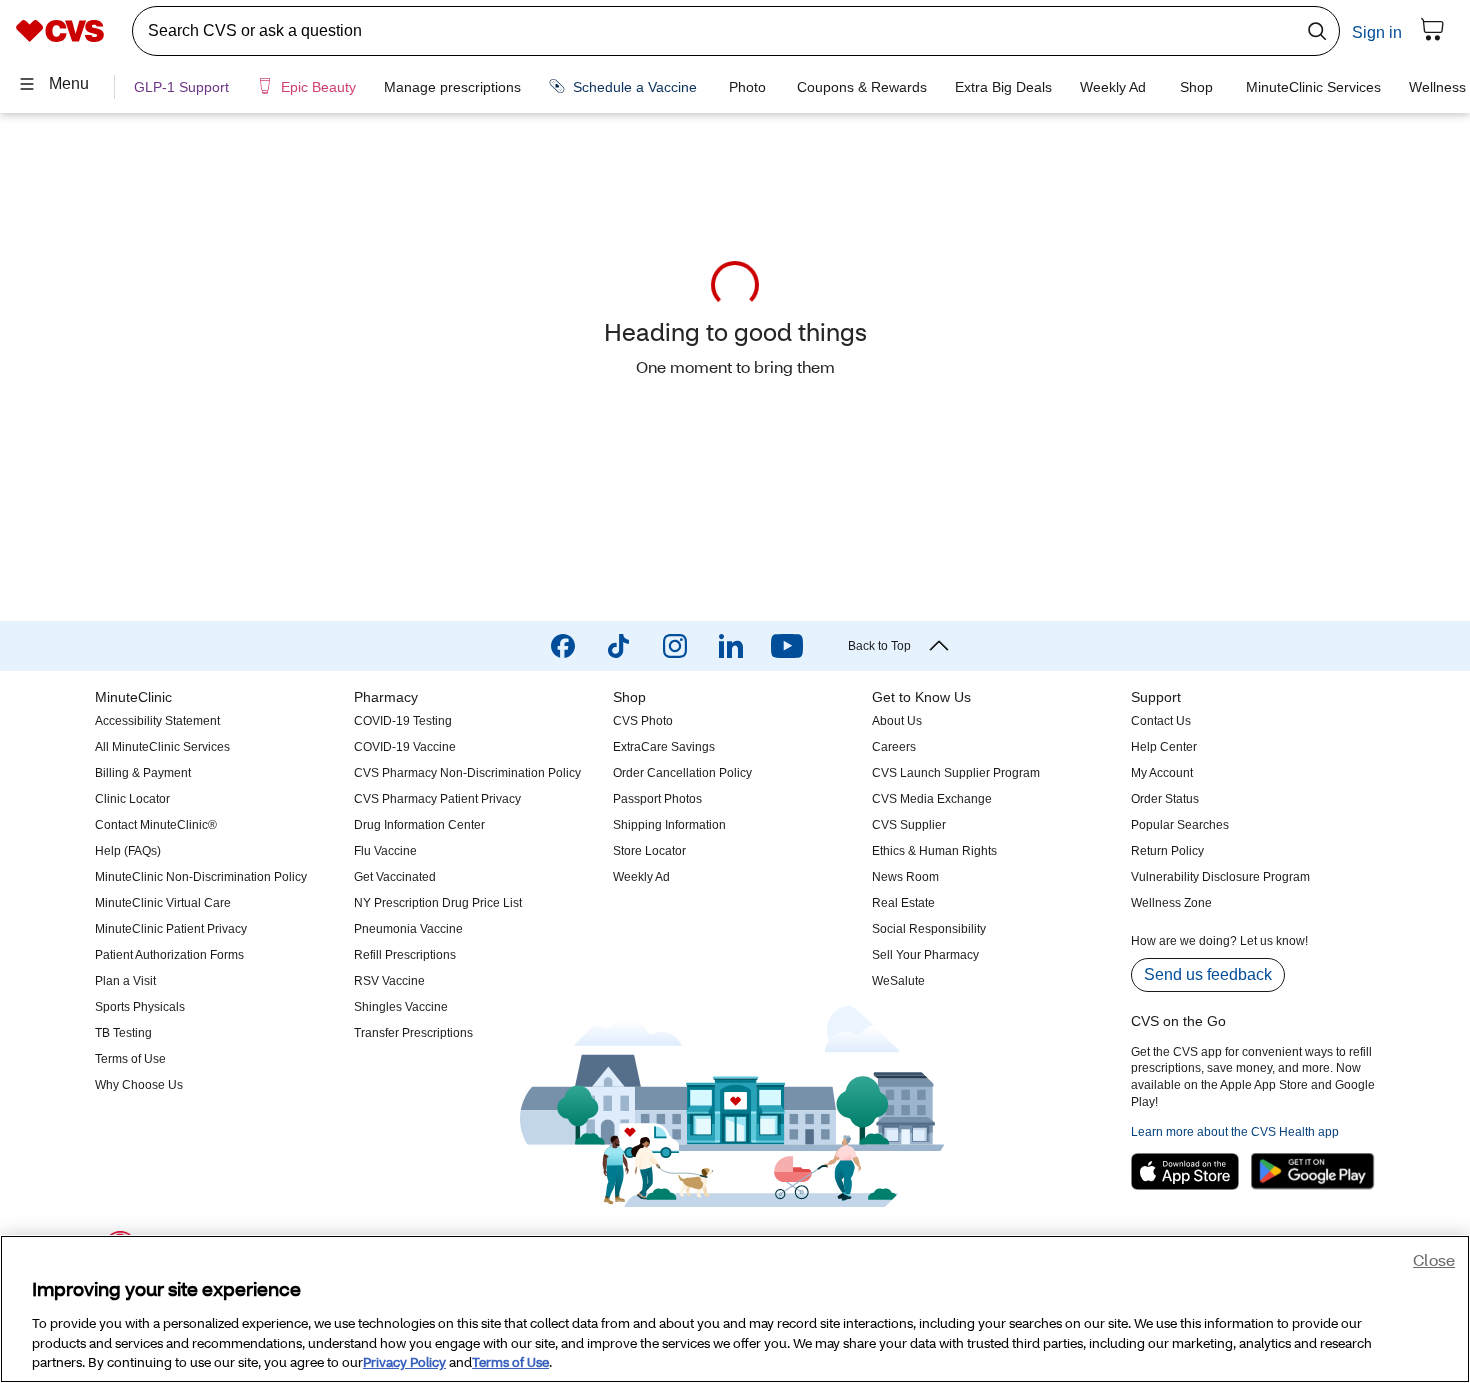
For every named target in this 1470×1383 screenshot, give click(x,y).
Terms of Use (510, 1362)
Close (1434, 1262)
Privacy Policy (404, 1362)
